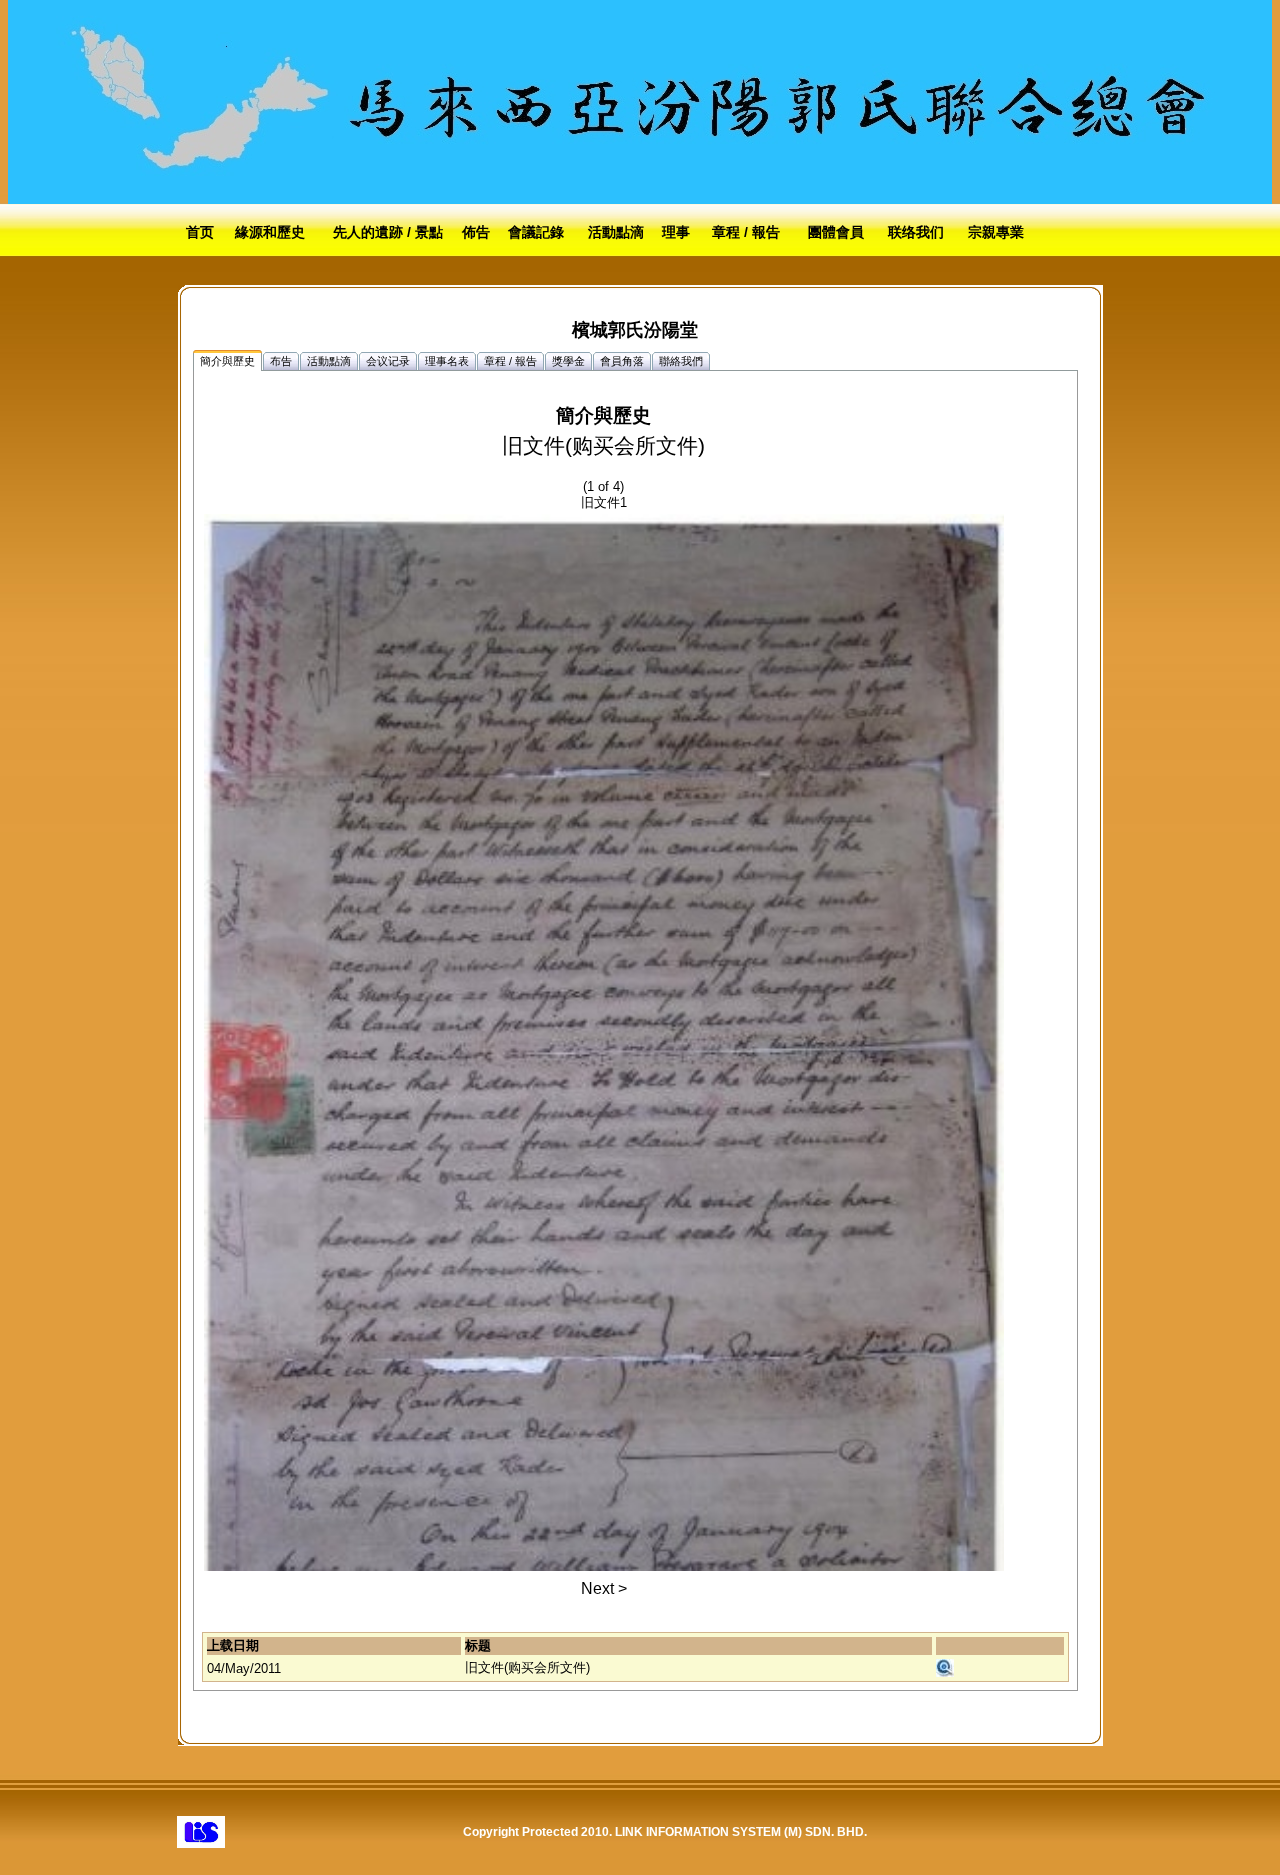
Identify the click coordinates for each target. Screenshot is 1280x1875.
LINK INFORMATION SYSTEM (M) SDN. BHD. (741, 1832)
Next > (604, 1588)
